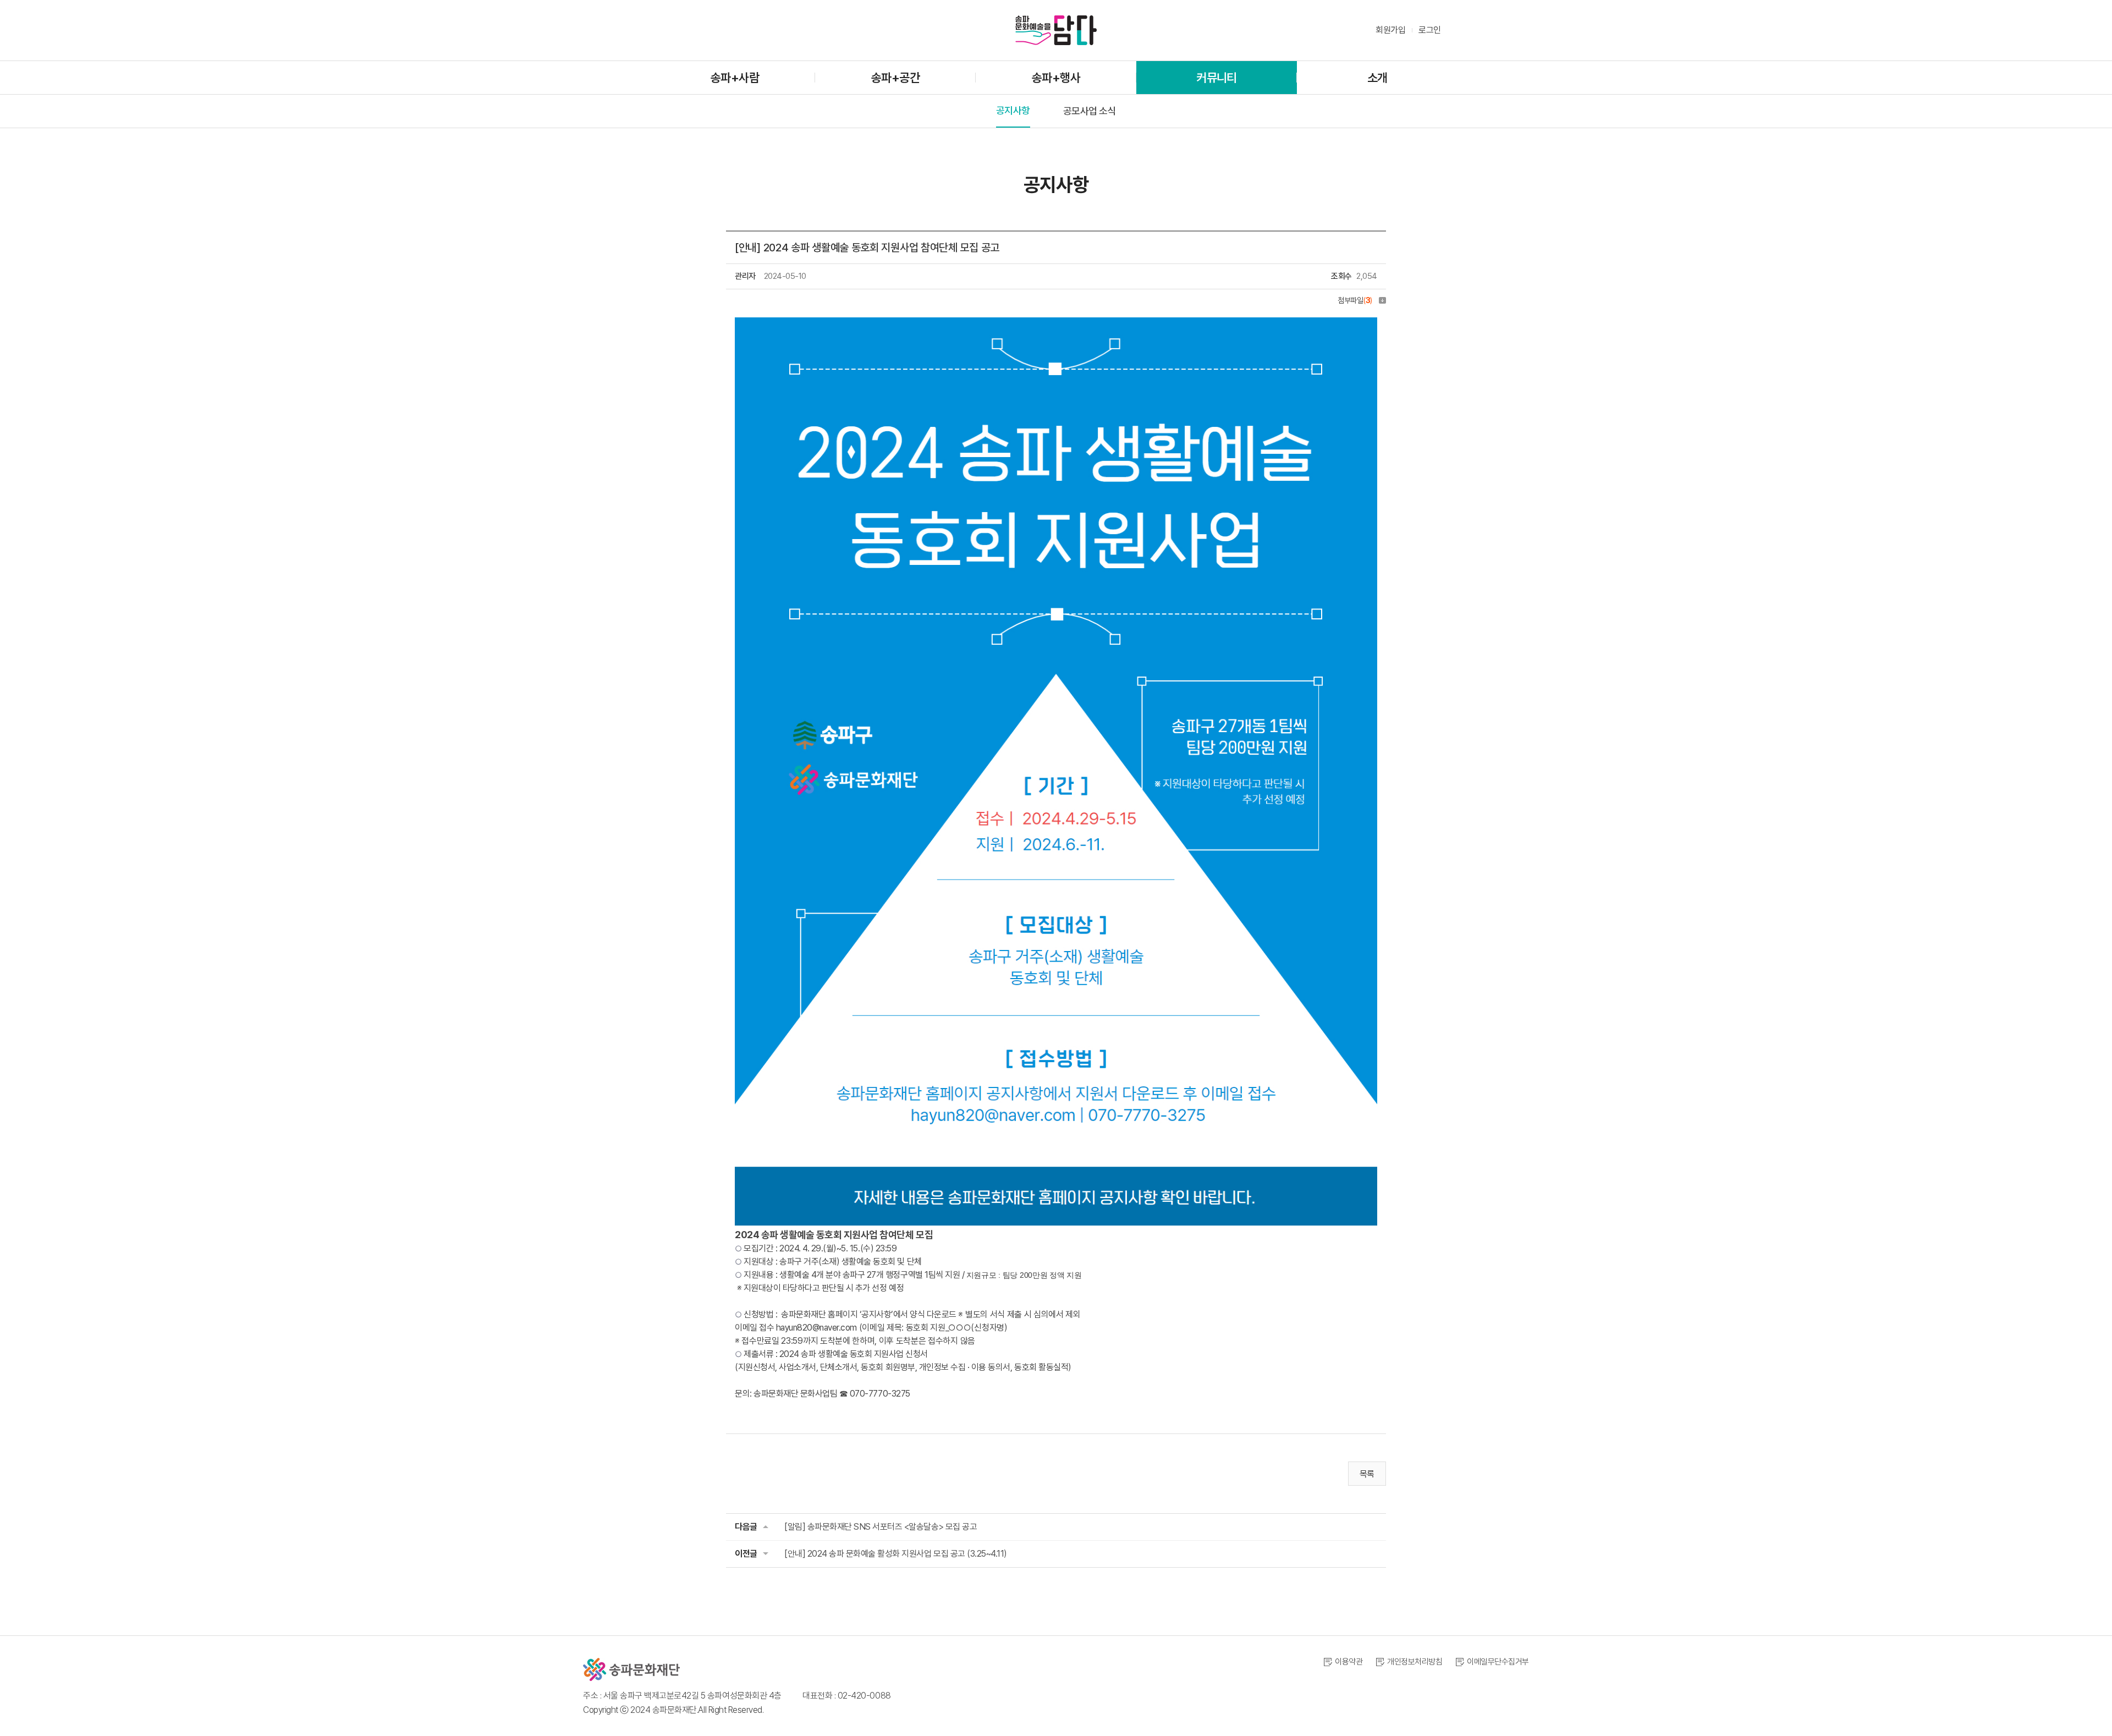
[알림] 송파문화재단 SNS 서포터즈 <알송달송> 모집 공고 (881, 1527)
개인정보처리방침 (1415, 1662)
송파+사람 (735, 78)
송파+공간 (895, 78)
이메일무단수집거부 (1498, 1662)
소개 (1377, 78)
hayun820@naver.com (816, 1328)
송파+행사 (1056, 78)
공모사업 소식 (1090, 111)
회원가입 (1390, 30)
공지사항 (1013, 110)
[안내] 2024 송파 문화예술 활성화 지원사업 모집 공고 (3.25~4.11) (896, 1554)
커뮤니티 (1216, 78)
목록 (1367, 1474)
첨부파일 (1355, 300)
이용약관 (1349, 1662)
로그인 (1430, 30)
